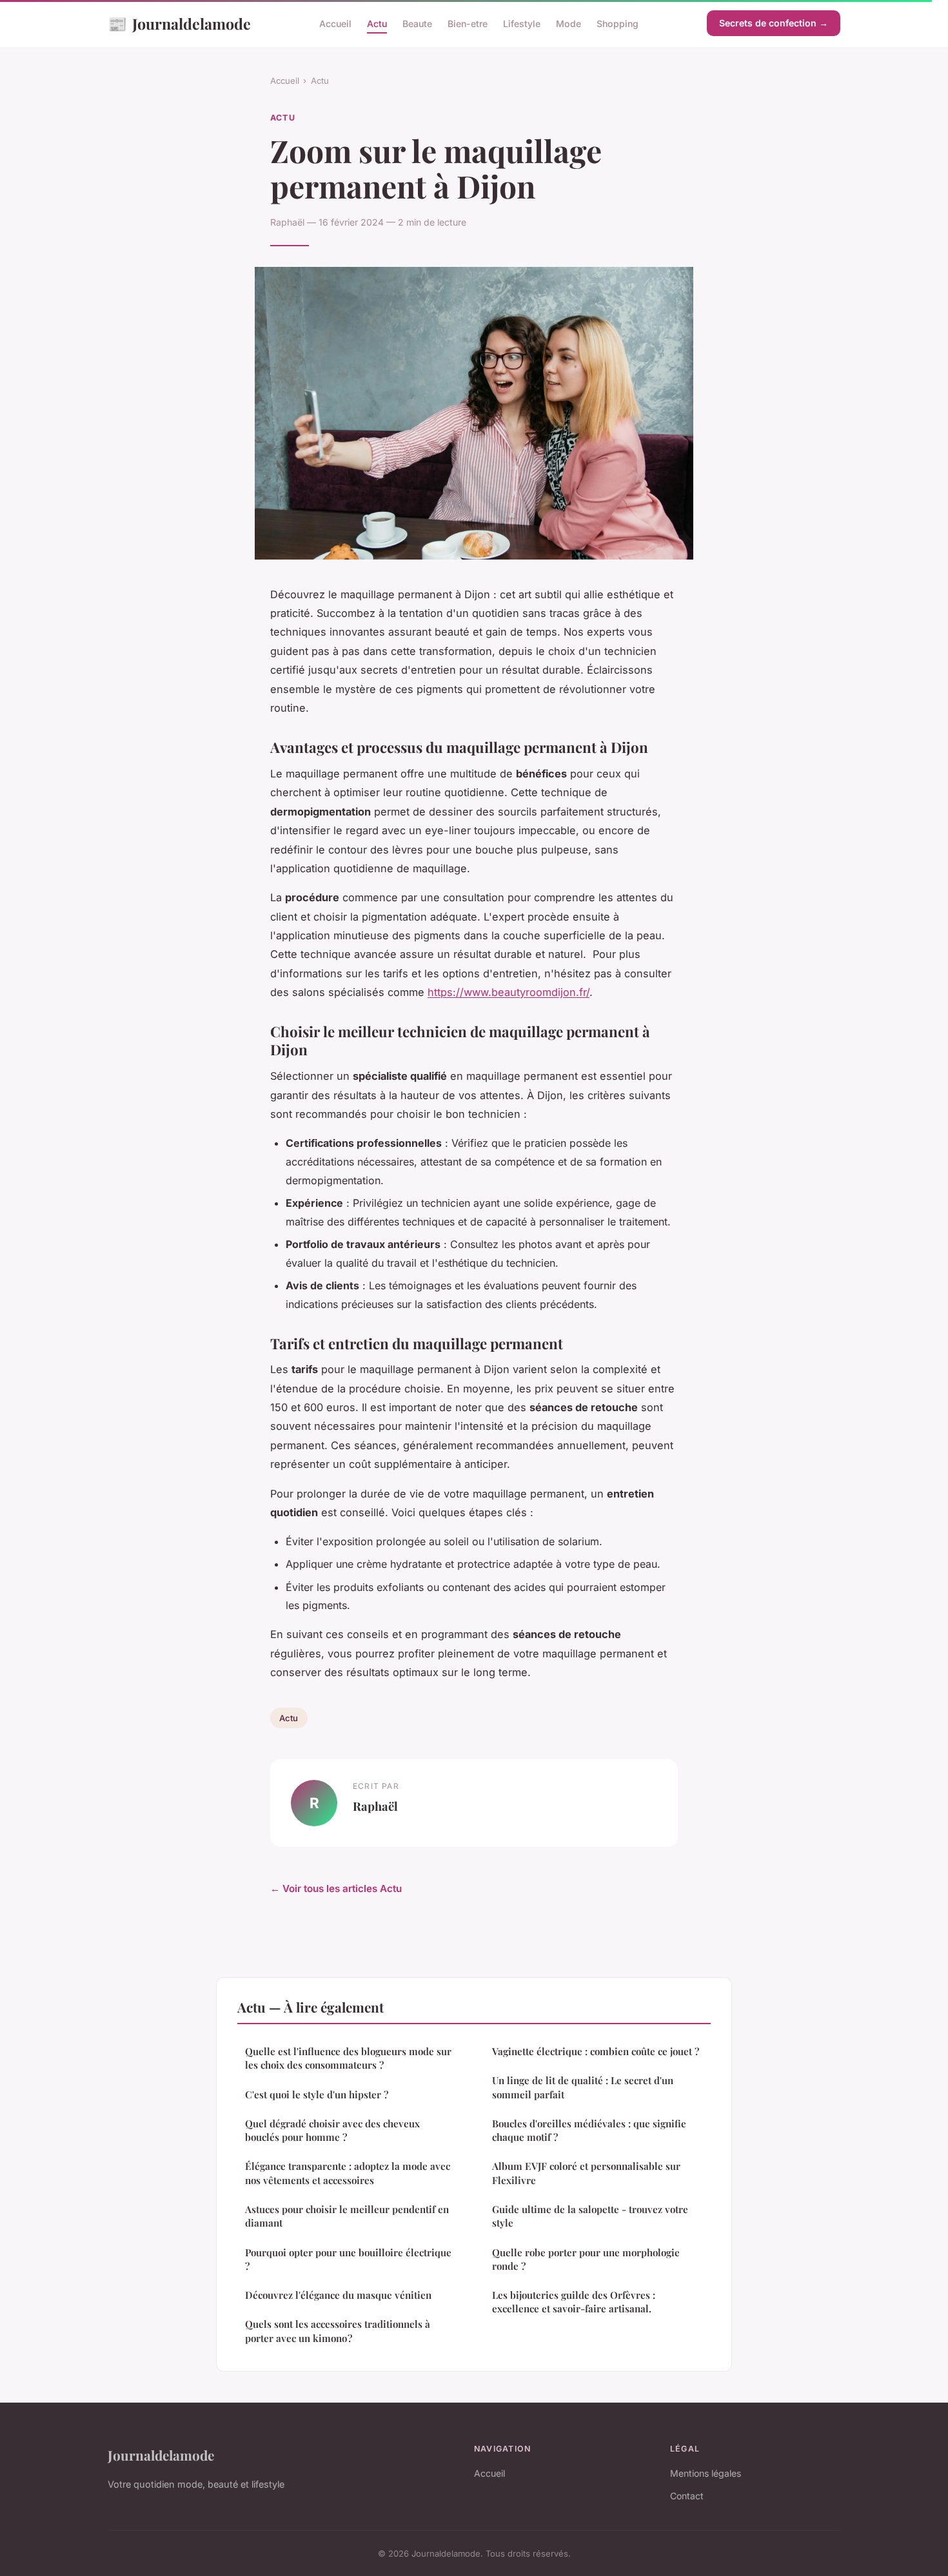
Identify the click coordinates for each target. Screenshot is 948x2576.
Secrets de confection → (774, 23)
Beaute (417, 24)
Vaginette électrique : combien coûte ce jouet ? (596, 2051)
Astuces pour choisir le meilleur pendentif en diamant (347, 2216)
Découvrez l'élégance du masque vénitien (338, 2295)
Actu (377, 24)
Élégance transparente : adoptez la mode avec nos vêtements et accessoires (348, 2173)
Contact (687, 2496)
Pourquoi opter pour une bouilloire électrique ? (348, 2259)
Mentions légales (706, 2473)
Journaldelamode (179, 23)
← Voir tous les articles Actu (336, 1888)
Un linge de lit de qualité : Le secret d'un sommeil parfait (583, 2087)
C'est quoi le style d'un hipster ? (317, 2094)
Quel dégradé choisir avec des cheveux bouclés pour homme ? (332, 2130)
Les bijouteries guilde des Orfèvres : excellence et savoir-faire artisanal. (574, 2302)
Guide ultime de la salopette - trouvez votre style (590, 2216)
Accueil (335, 24)
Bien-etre (468, 24)
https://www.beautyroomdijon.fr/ (509, 992)
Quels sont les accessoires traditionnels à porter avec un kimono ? (338, 2331)
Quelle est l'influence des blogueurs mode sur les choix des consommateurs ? (348, 2058)
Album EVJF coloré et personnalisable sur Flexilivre (586, 2173)
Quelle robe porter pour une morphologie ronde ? (586, 2259)
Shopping (617, 24)
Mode (568, 24)
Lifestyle (522, 24)
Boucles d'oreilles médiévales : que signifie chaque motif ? (589, 2130)
